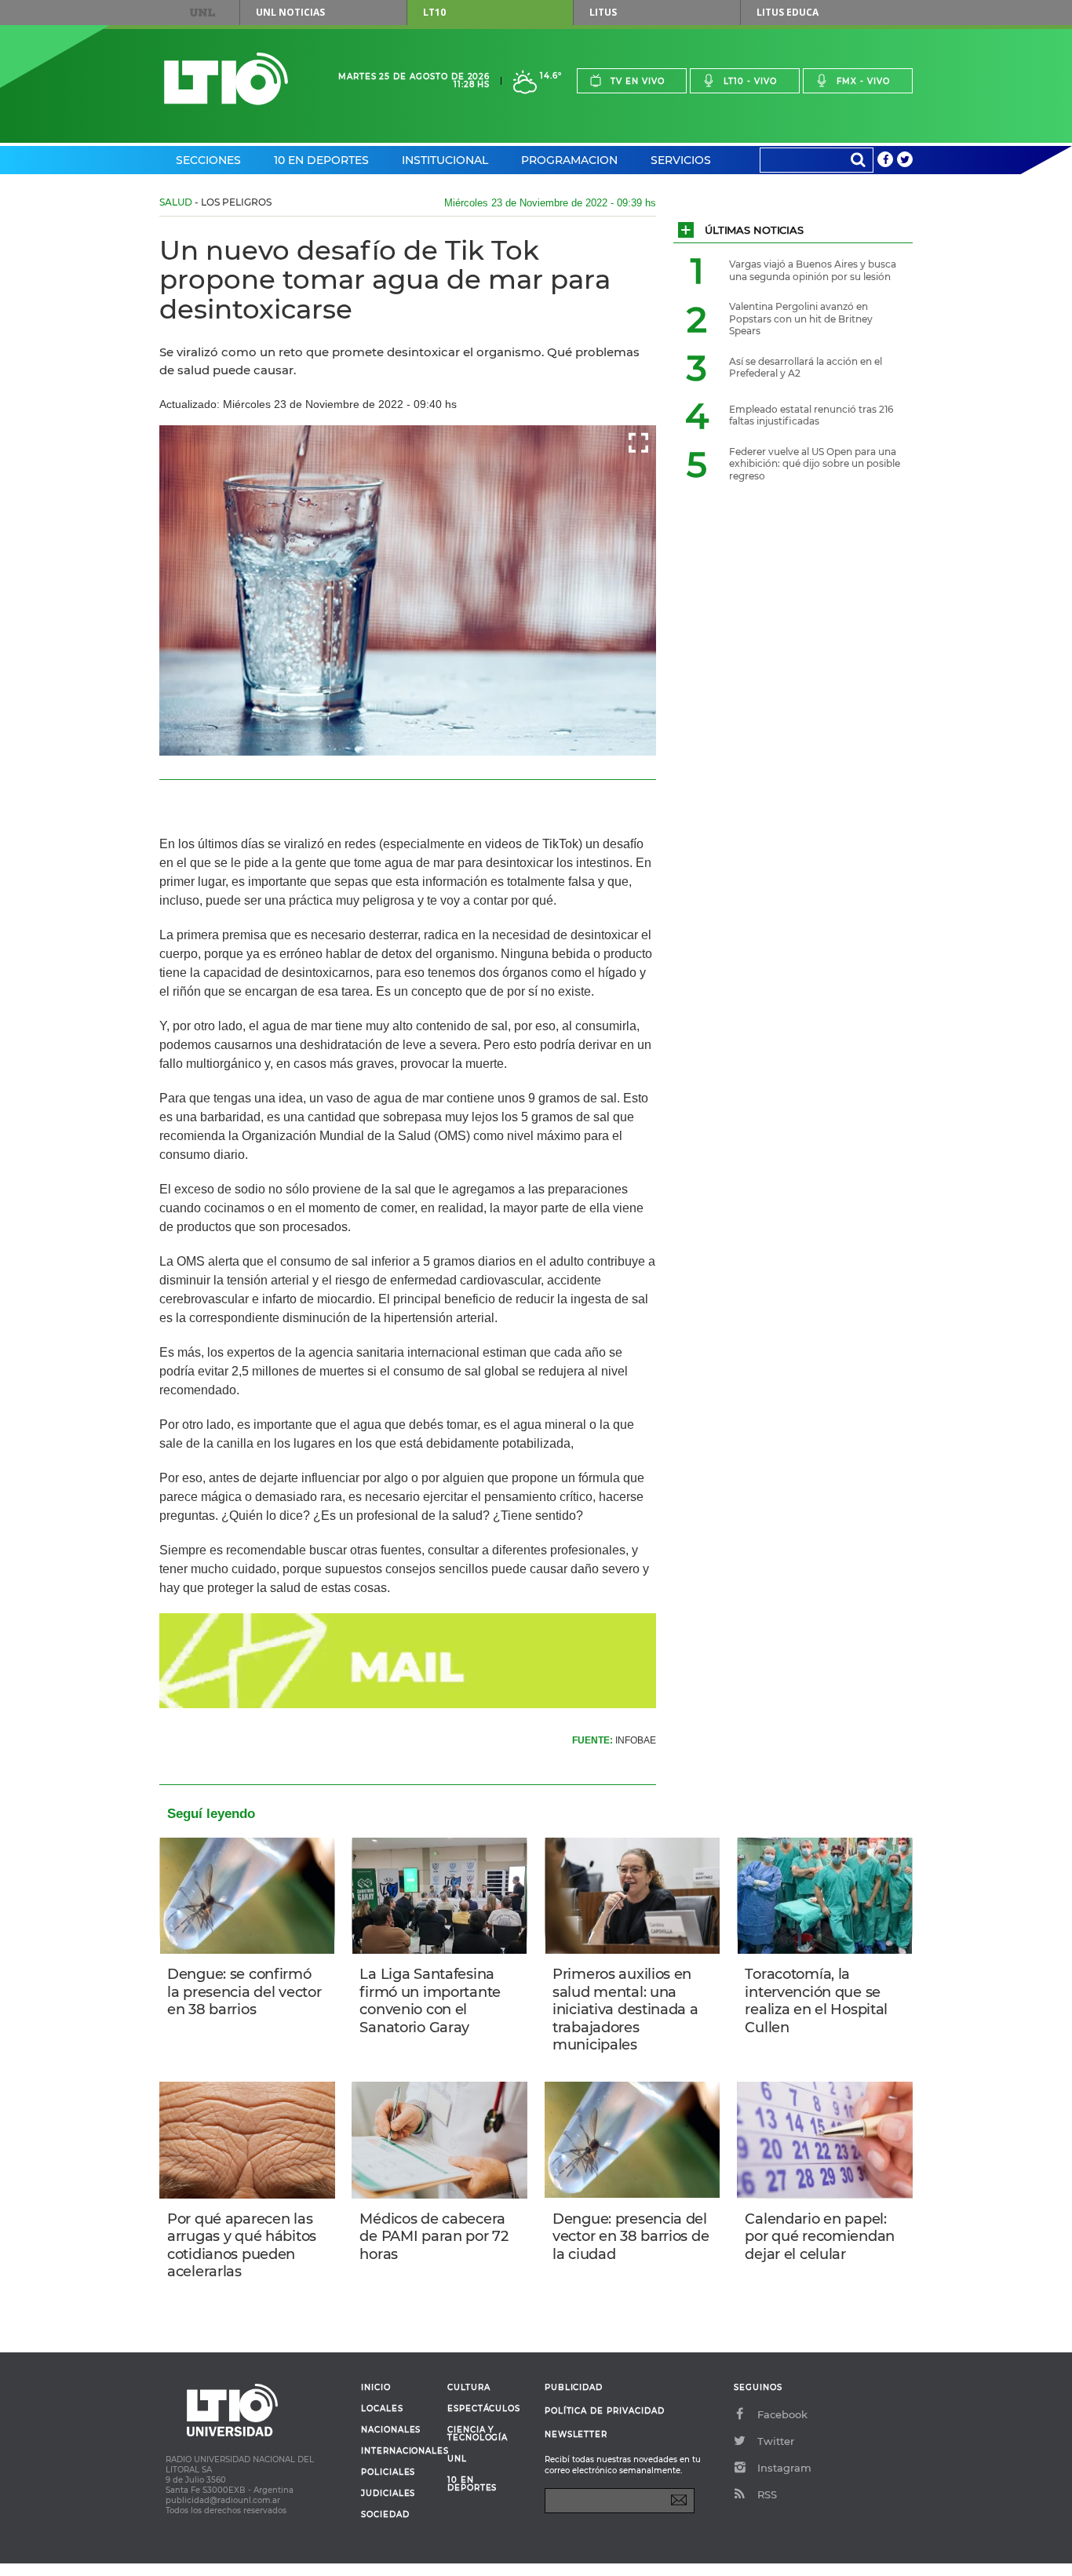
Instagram (784, 2468)
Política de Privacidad (605, 2411)
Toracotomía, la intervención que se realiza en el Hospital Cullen (816, 2001)
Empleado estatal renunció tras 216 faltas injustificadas (811, 415)
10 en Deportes (321, 160)
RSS (767, 2494)
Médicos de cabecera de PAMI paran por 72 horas (434, 2237)
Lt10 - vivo (750, 81)
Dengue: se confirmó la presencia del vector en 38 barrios (244, 1992)
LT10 (434, 12)
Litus (603, 12)
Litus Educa (788, 12)
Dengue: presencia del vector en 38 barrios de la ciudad (631, 2237)
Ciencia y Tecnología (478, 2434)
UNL (202, 13)
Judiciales (388, 2494)
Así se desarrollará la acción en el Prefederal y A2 (806, 368)
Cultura (469, 2388)
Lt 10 (226, 79)
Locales (382, 2409)
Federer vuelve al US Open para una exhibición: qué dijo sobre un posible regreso (815, 464)
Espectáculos (484, 2409)
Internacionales (398, 2451)
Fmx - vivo (863, 81)
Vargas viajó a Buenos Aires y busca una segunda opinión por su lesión (813, 270)
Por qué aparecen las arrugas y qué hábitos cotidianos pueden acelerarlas (242, 2246)
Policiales (388, 2472)
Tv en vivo (638, 81)
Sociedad (385, 2515)
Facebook (782, 2414)
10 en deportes (472, 2484)
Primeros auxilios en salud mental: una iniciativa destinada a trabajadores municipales (625, 2009)
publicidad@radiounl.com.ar (223, 2500)
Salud (176, 202)
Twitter (776, 2441)
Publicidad (574, 2387)
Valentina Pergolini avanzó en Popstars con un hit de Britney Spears (801, 319)
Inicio (376, 2388)
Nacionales (391, 2430)
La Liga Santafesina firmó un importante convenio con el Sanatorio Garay (430, 2001)
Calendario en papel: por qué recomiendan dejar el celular (820, 2237)
